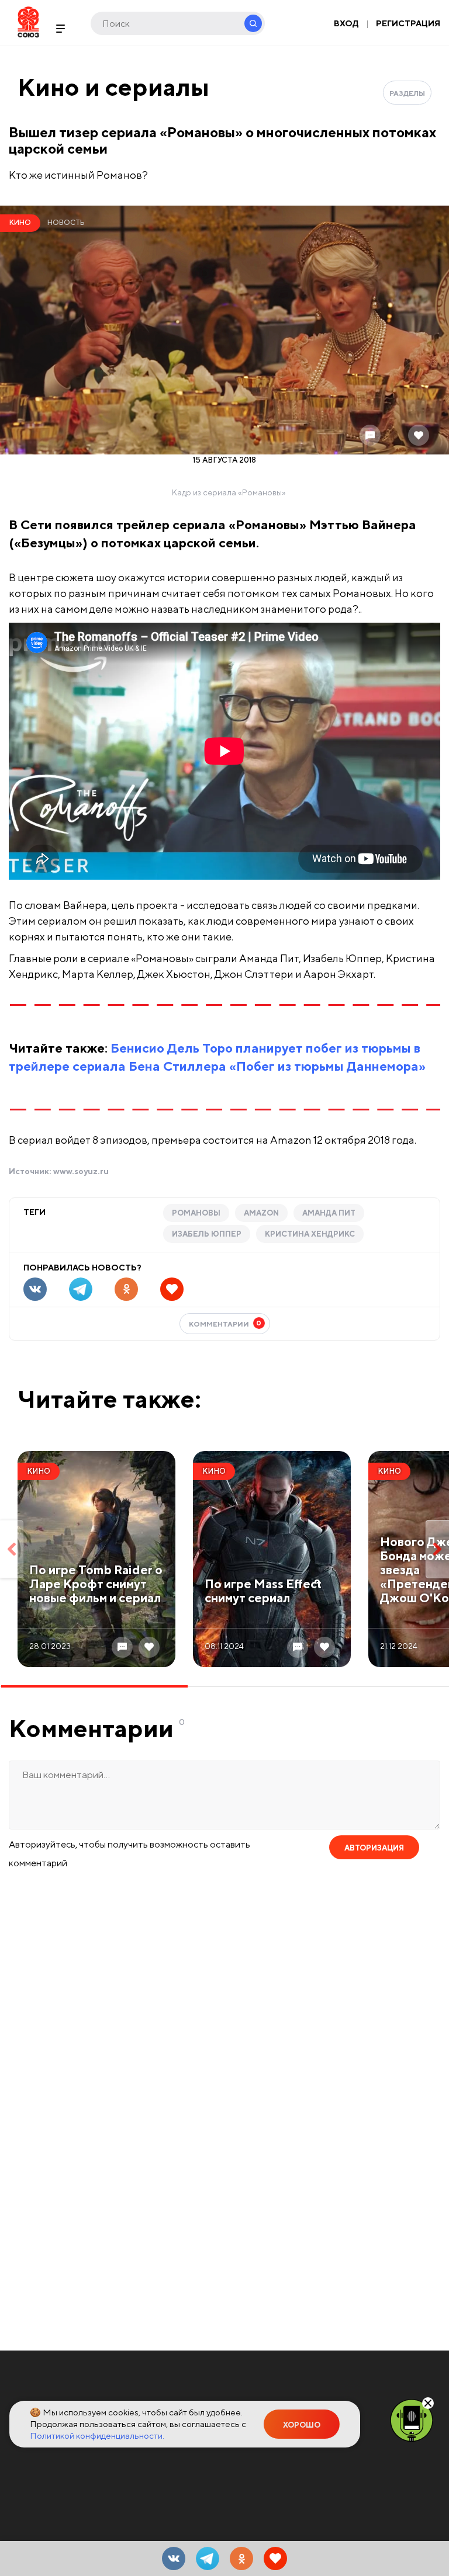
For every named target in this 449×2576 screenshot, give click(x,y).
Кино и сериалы (113, 87)
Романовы (196, 1213)
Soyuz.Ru (28, 22)
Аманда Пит (329, 1213)
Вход (346, 23)
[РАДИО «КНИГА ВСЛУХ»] (412, 2419)
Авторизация (374, 1848)
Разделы (407, 93)
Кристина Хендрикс (310, 1234)
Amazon (261, 1213)
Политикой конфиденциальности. (97, 2436)
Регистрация (408, 23)
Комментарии (225, 1323)
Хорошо (302, 2425)
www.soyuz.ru (81, 1171)
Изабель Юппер (207, 1234)
